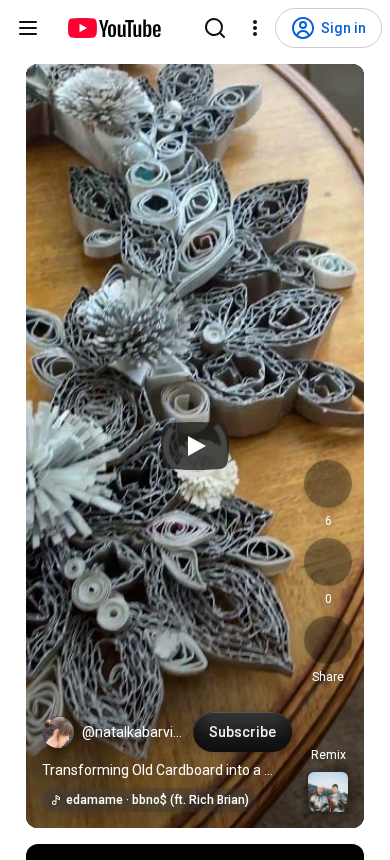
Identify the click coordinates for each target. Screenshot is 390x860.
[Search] (215, 28)
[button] (58, 732)
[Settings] (255, 28)
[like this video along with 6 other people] (328, 484)
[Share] (328, 640)
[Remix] (328, 718)
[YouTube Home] (113, 28)
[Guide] (28, 28)
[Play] (195, 446)
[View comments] (328, 562)
